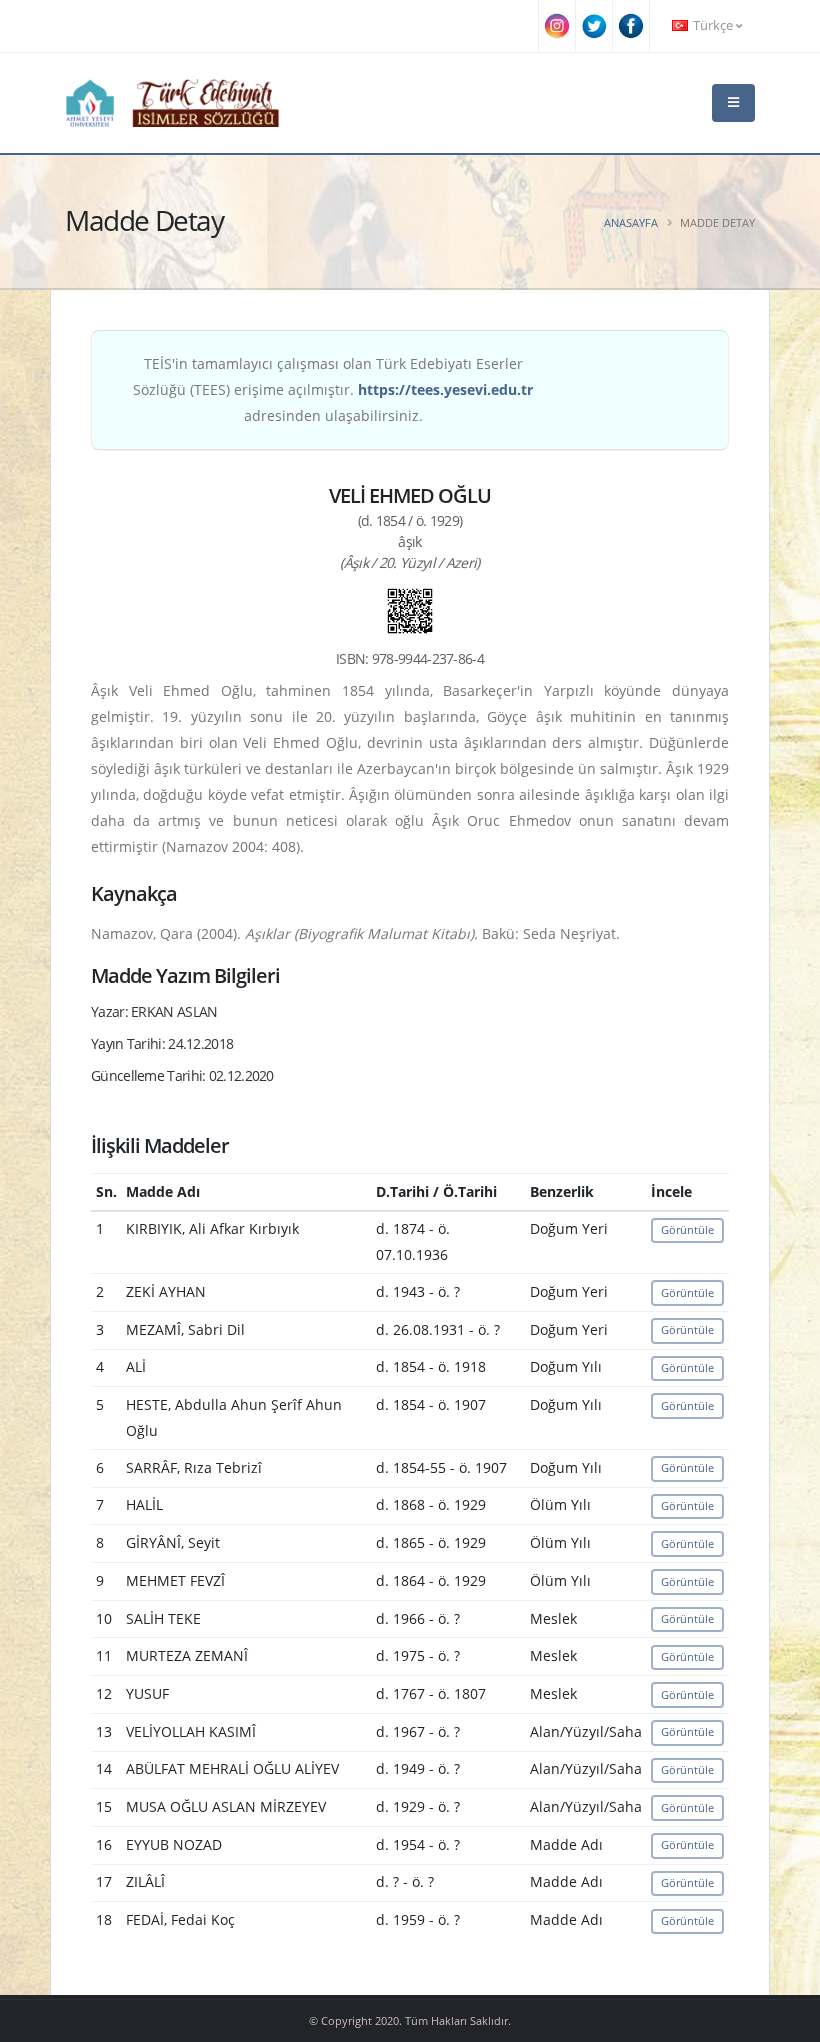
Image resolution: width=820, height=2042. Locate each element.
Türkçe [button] (713, 25)
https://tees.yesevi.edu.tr (445, 389)
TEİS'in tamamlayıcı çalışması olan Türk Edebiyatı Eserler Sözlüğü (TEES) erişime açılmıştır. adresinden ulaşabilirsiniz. (333, 389)
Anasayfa (631, 222)
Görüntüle (687, 1229)
